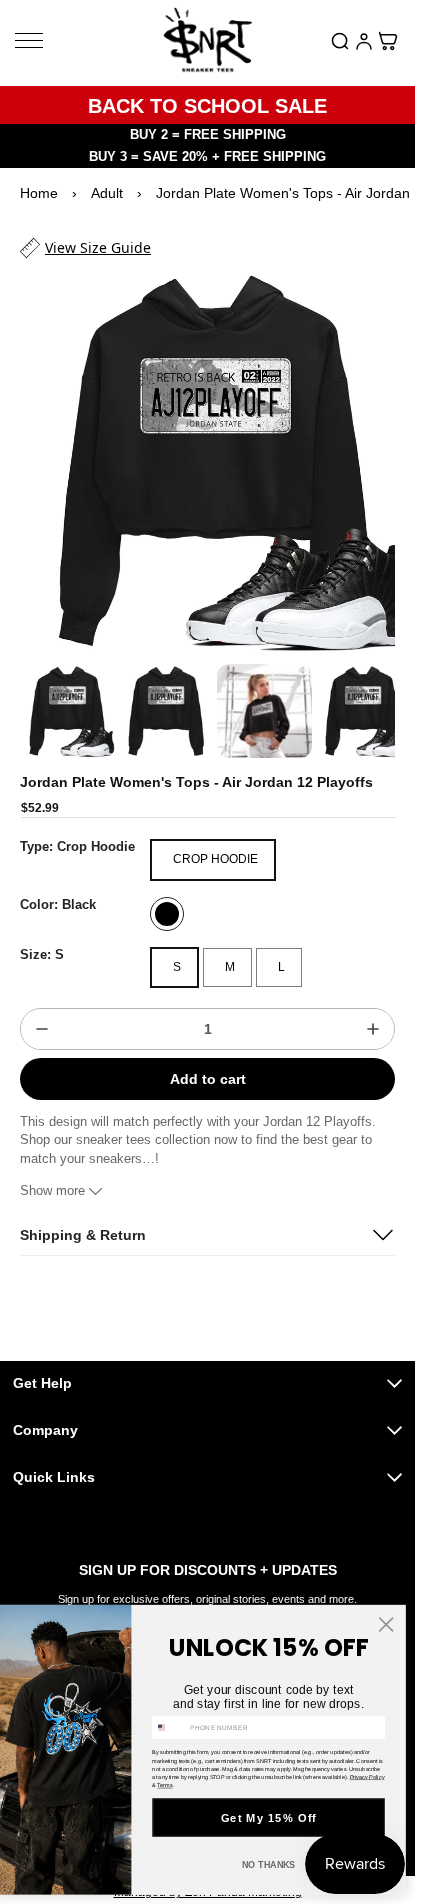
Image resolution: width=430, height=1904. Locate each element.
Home (39, 193)
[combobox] (169, 1727)
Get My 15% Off (269, 1817)
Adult (107, 193)
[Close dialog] (386, 1624)
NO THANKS (269, 1865)
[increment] (373, 1011)
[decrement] (42, 1011)
